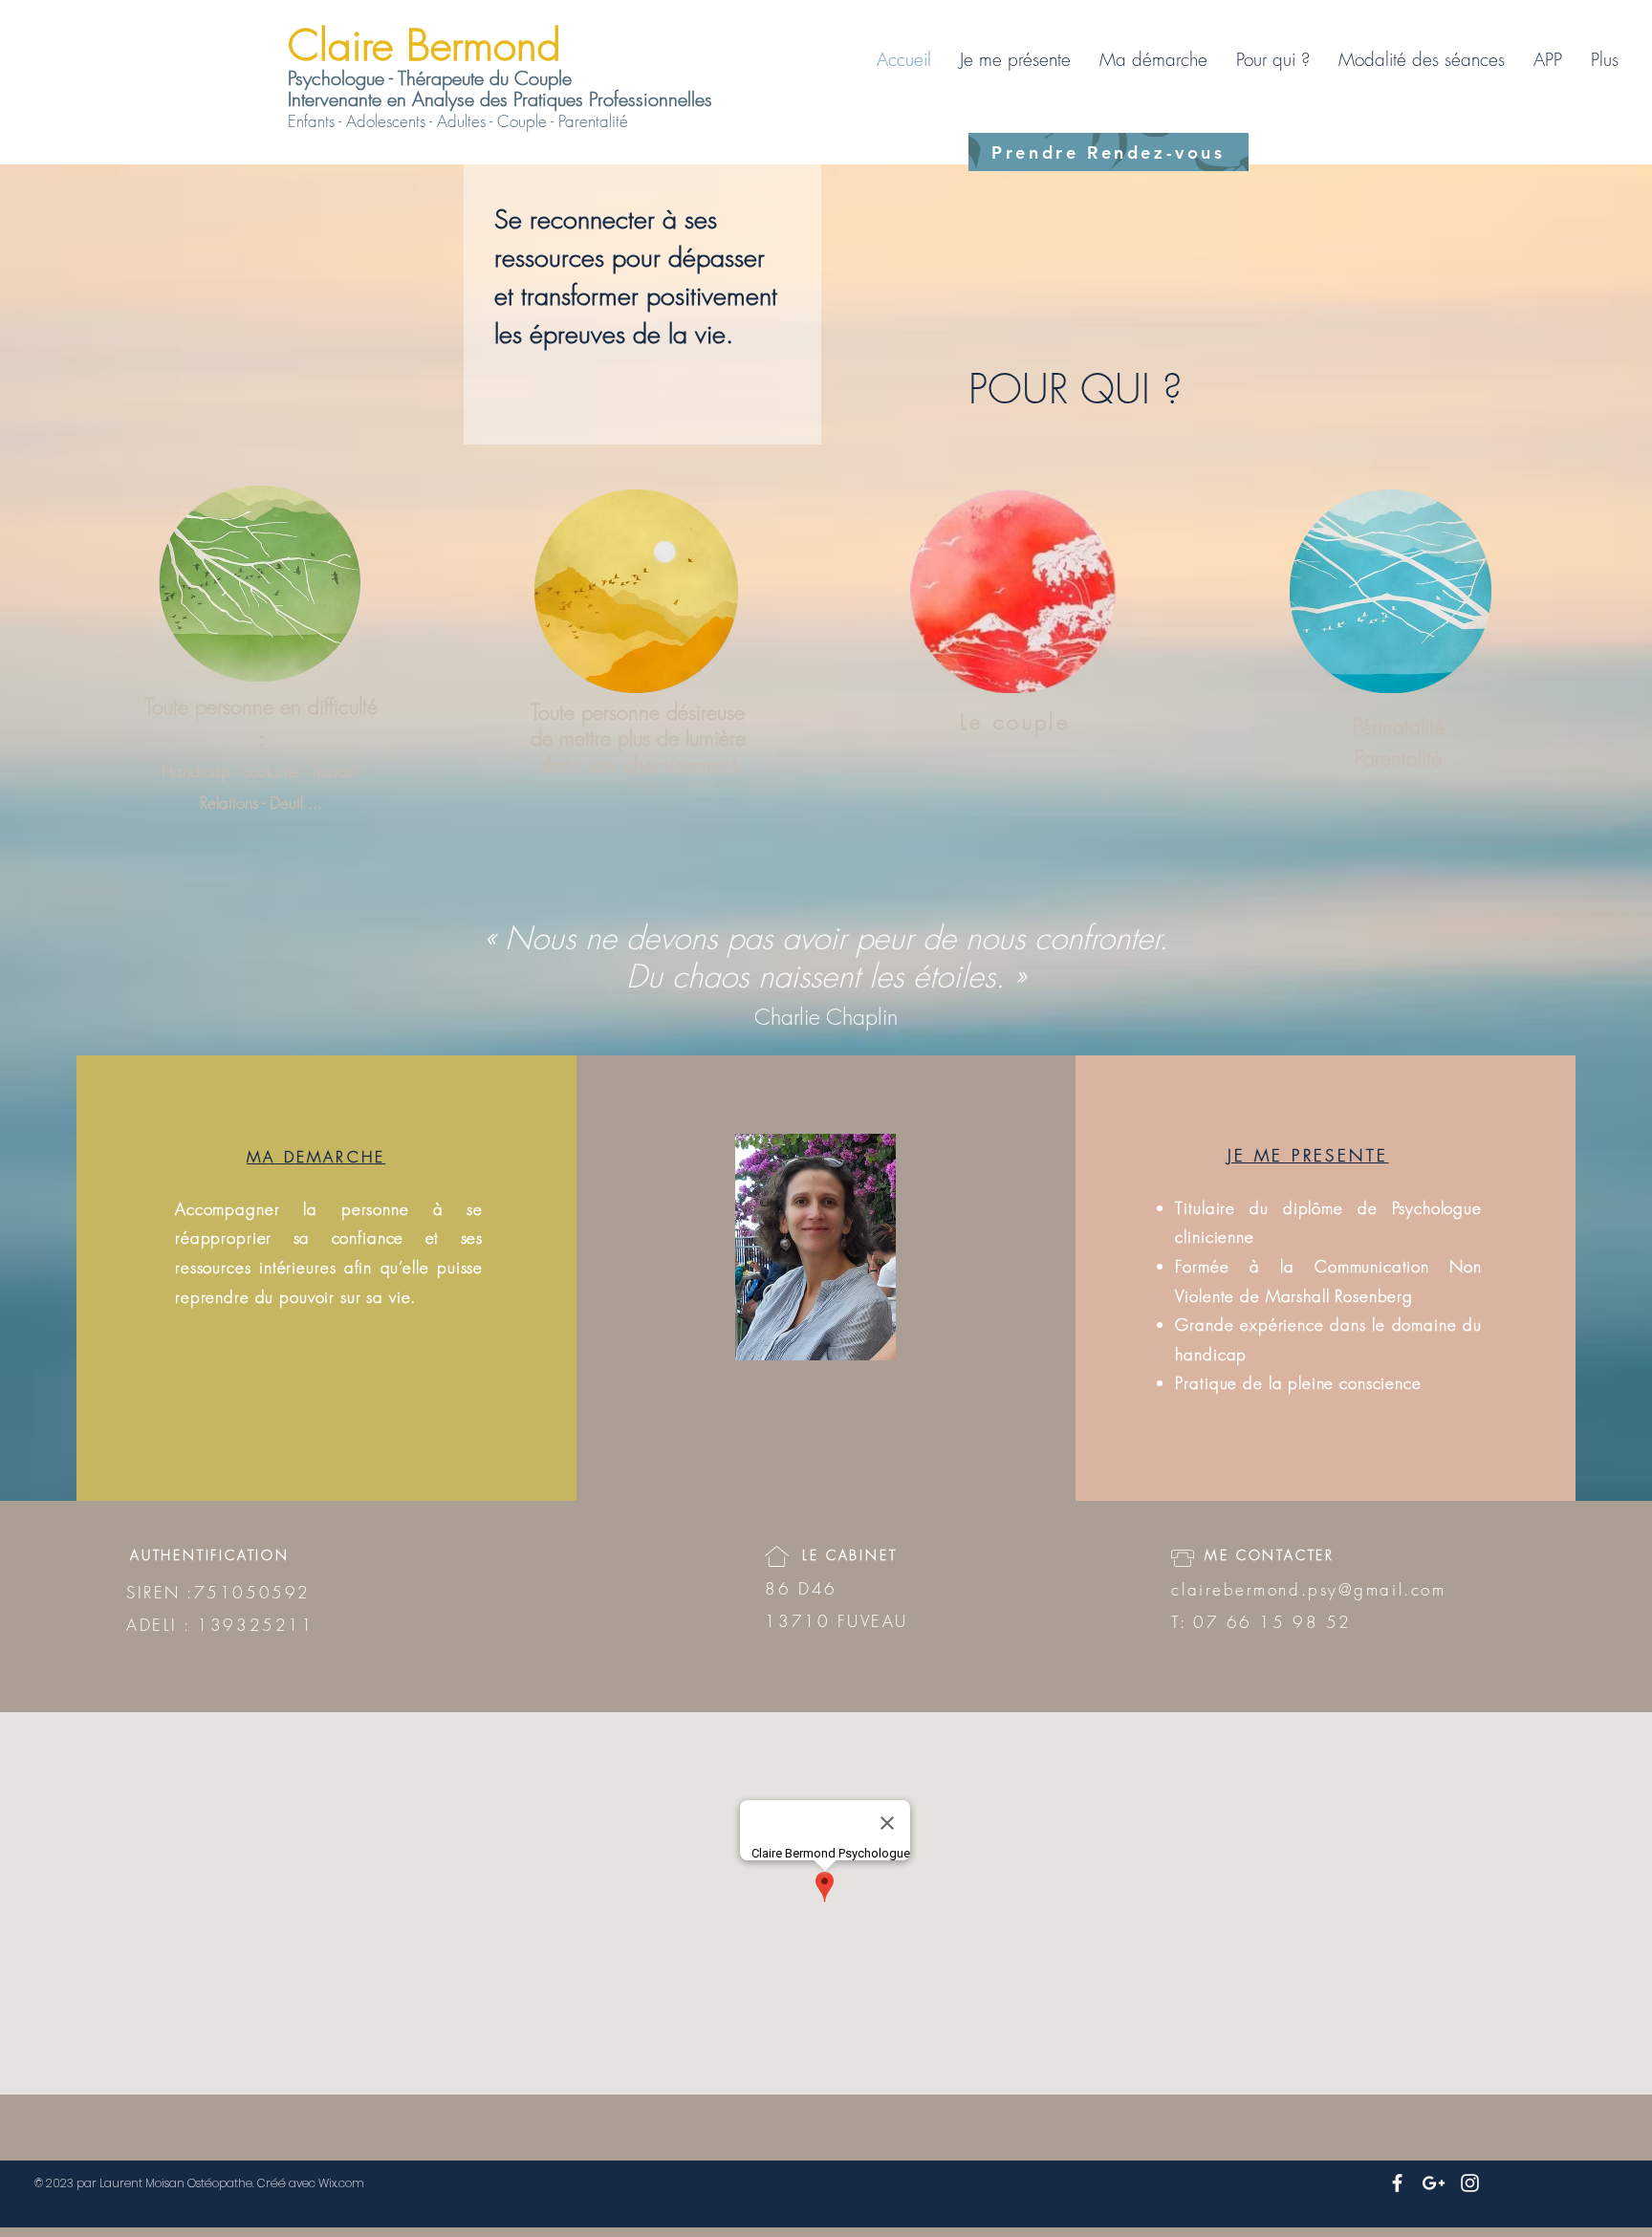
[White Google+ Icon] (1434, 2183)
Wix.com (341, 2183)
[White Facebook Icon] (1397, 2183)
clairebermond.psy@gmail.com (1308, 1589)
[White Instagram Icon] (1470, 2183)
